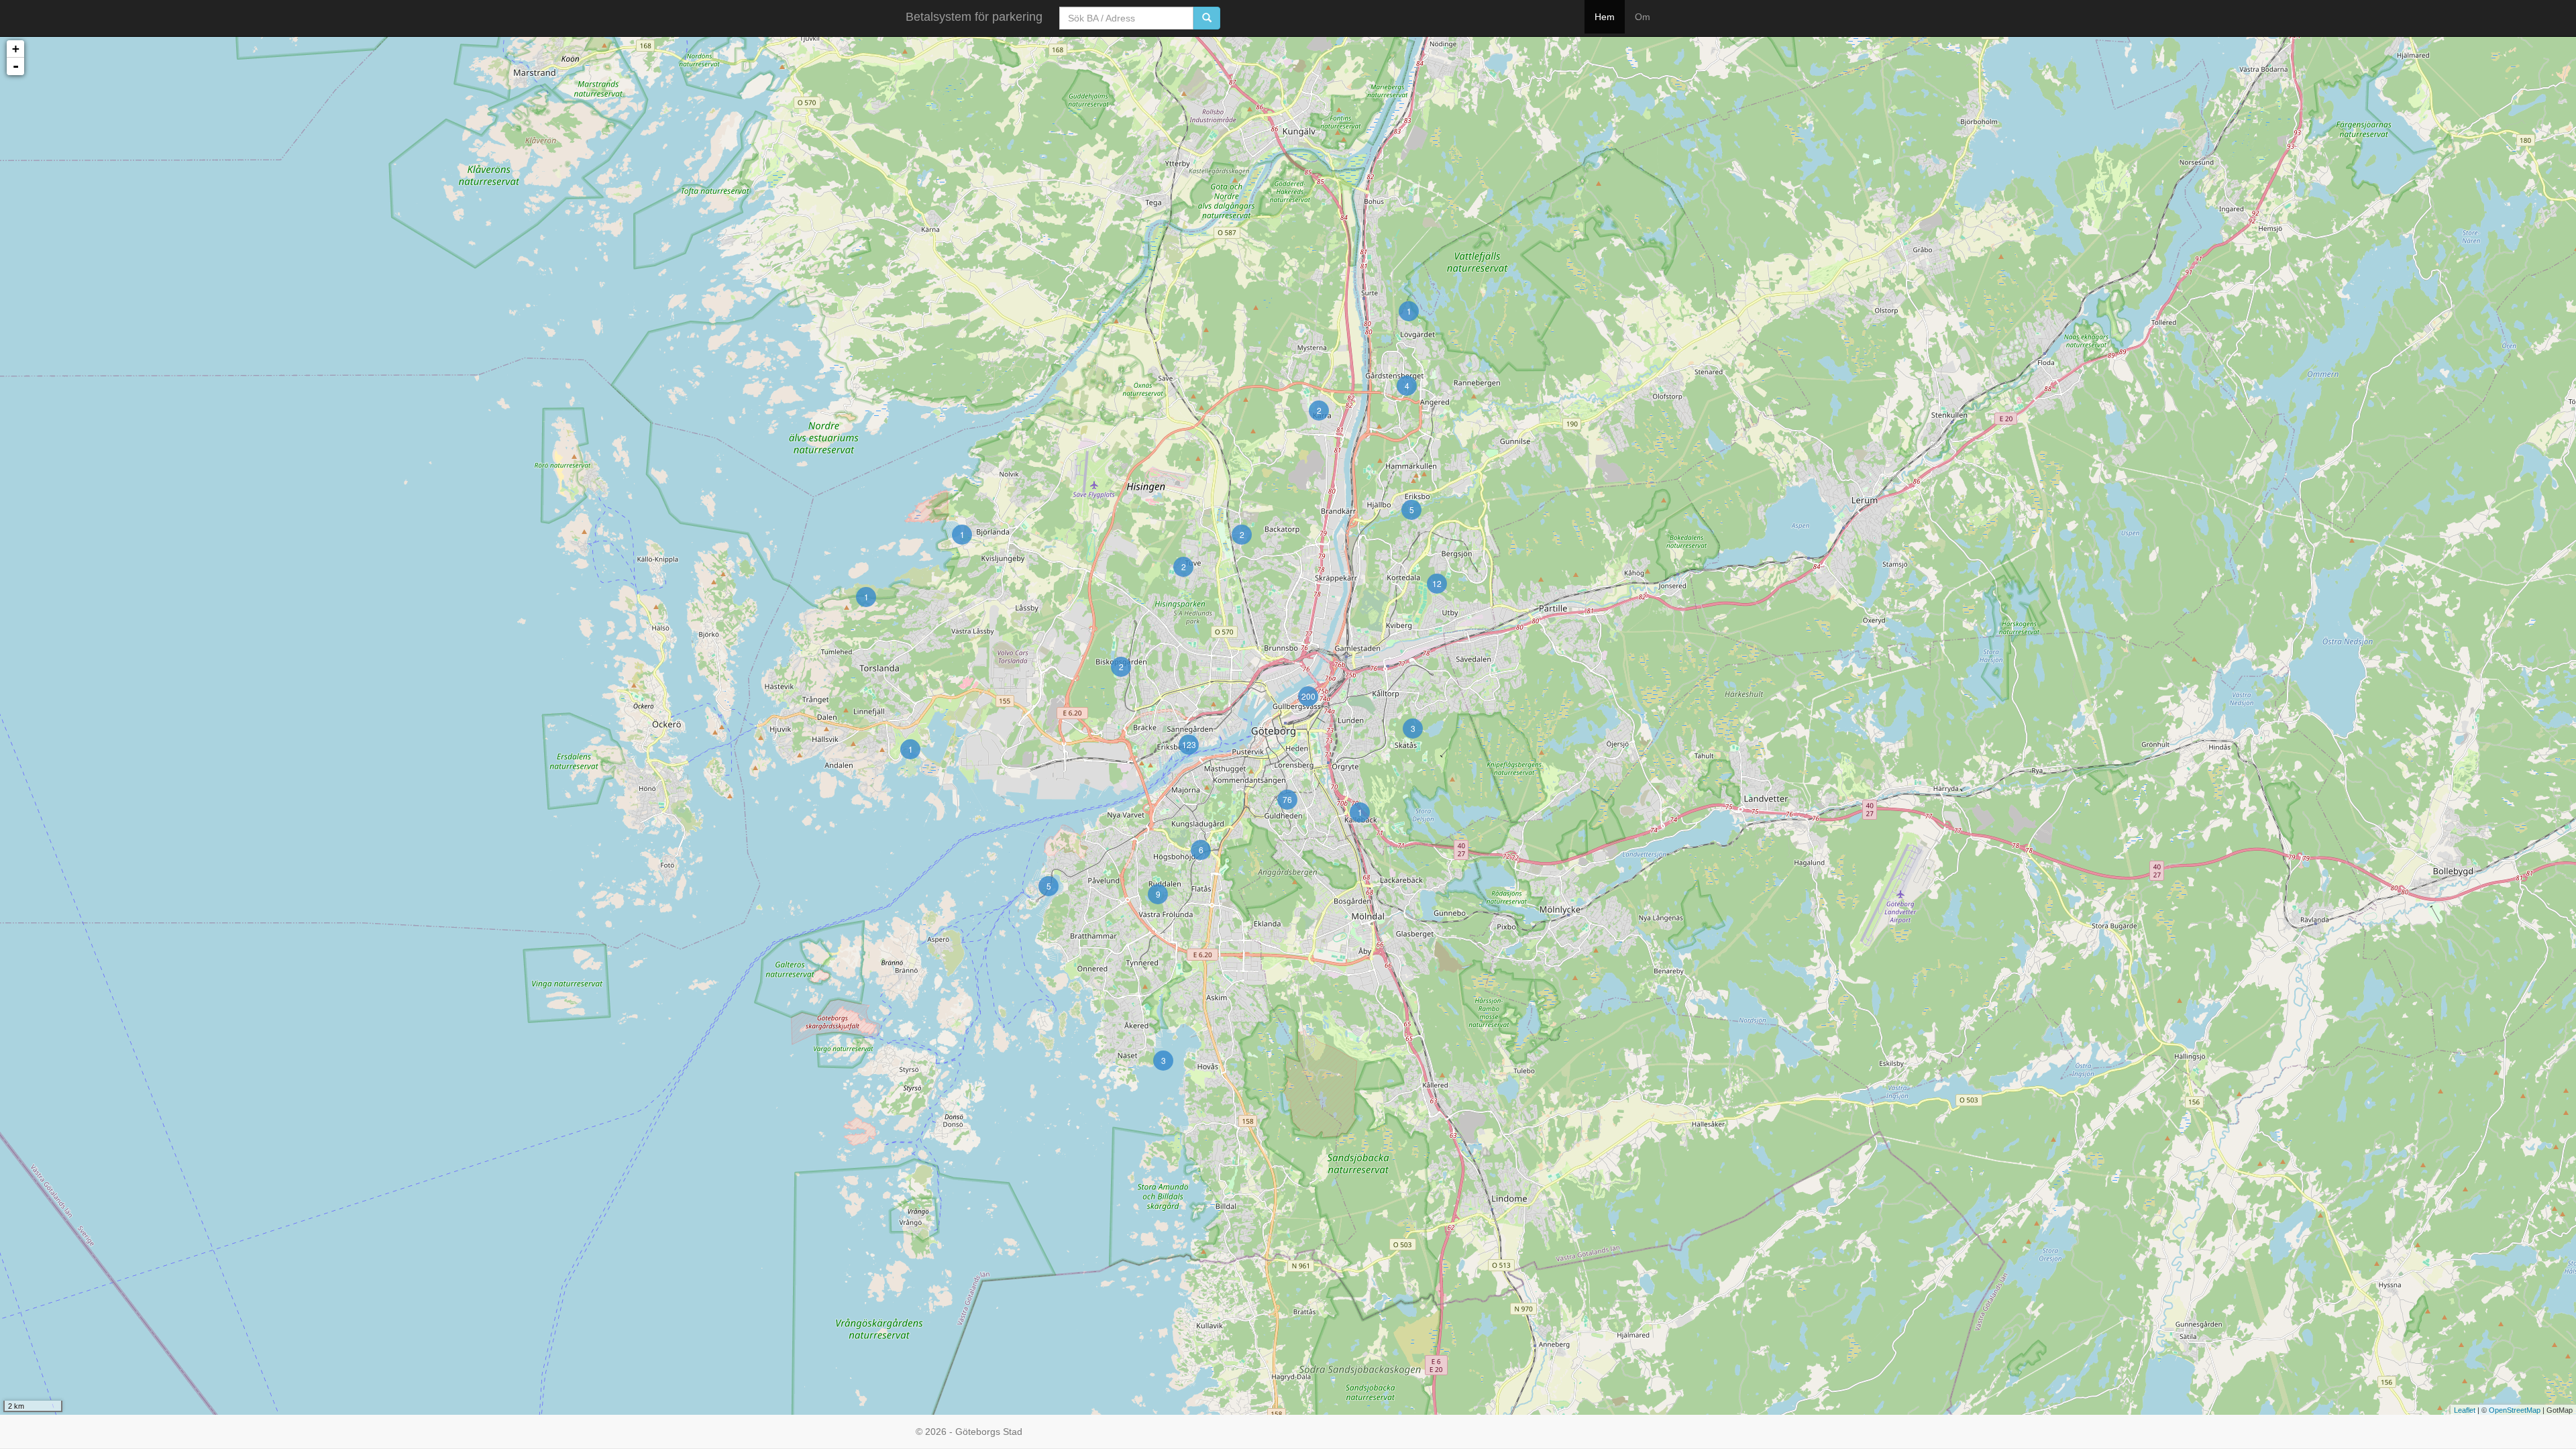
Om (1643, 17)
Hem (1605, 17)
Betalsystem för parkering (974, 17)
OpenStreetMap (2515, 1410)
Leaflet (2465, 1410)
